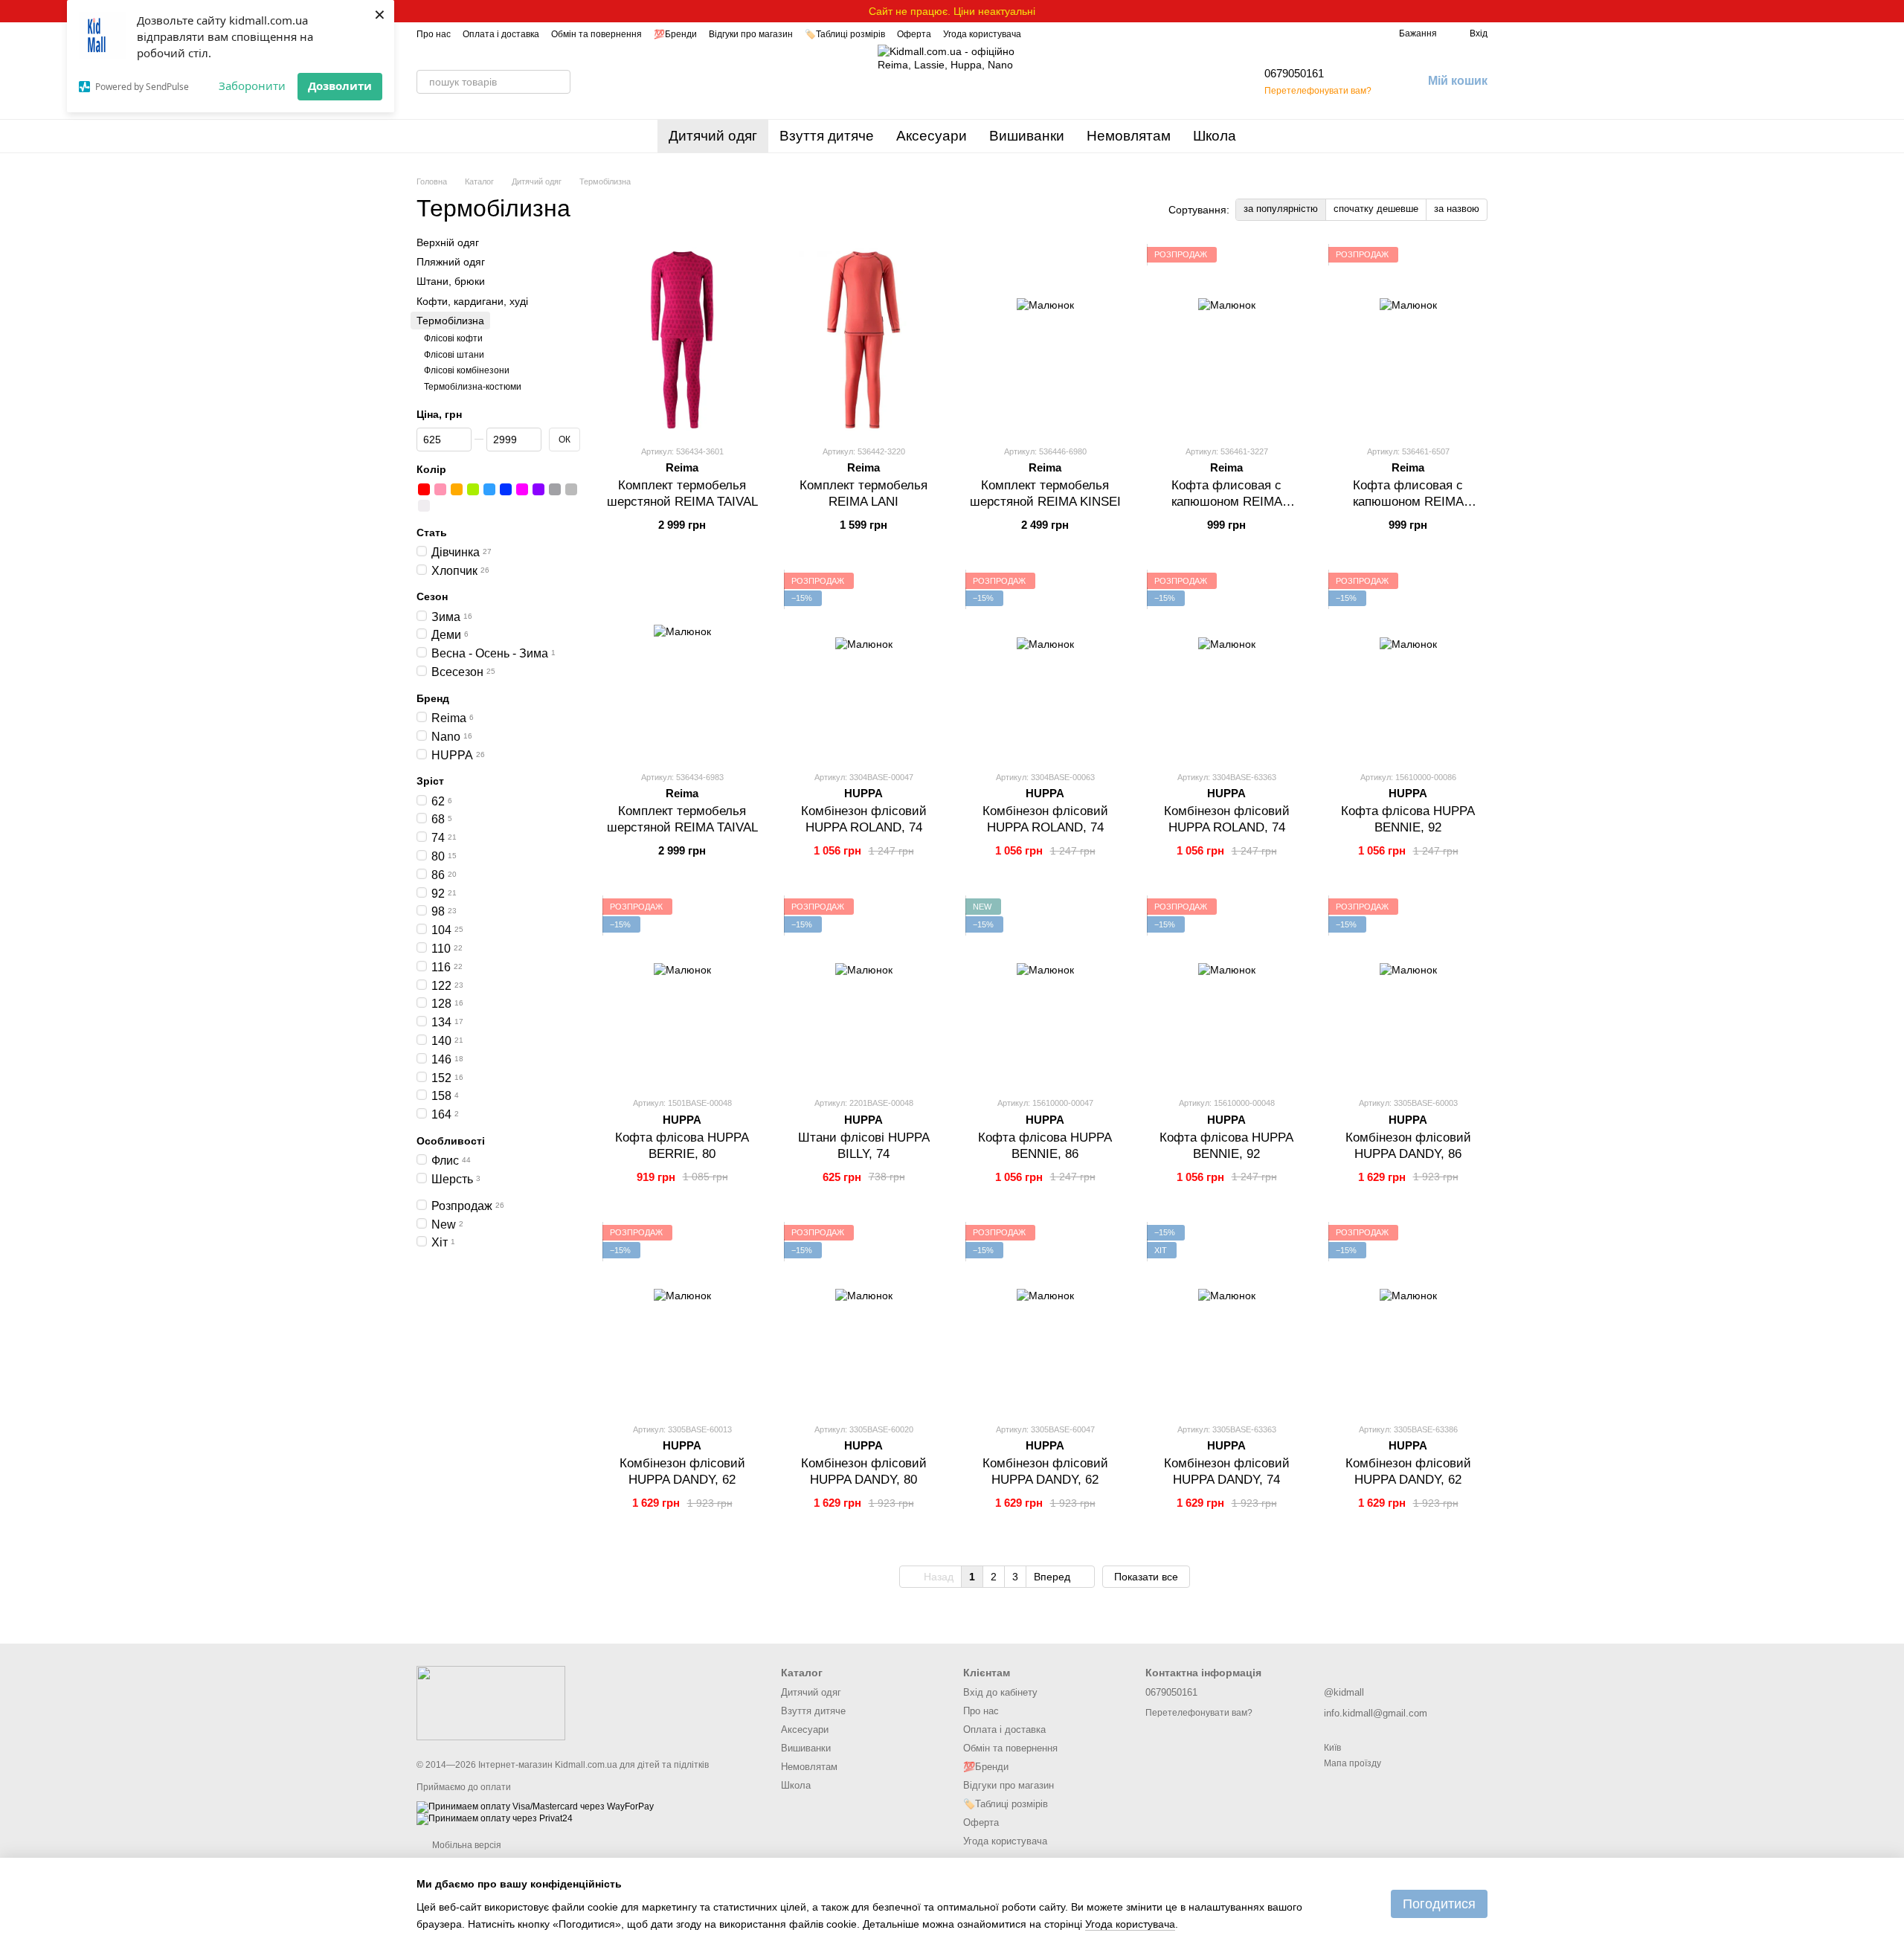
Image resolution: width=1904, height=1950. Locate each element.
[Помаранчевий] (457, 489)
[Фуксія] (522, 489)
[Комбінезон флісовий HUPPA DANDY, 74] (1226, 1318)
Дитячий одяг (713, 136)
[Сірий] (571, 489)
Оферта (914, 34)
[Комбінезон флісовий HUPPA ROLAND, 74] (863, 666)
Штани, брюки (451, 281)
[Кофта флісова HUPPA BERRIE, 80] (682, 991)
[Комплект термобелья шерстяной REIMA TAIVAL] (682, 340)
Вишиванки (1027, 136)
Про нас (434, 34)
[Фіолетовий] (538, 489)
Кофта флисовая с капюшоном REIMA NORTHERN (1227, 502)
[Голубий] (489, 489)
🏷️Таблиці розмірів (845, 34)
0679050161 (1294, 73)
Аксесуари (932, 136)
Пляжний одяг (451, 262)
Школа (1215, 136)
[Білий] (424, 505)
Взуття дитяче (827, 136)
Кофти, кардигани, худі (472, 300)
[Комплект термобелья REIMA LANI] (863, 340)
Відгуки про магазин (751, 34)
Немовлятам (1129, 136)
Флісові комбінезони (467, 370)
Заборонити (252, 86)
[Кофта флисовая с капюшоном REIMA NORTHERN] (1226, 340)
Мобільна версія (466, 1845)
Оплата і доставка (501, 34)
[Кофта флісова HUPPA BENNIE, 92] (1408, 666)
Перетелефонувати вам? (1318, 91)
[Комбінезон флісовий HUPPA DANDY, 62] (682, 1318)
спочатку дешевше (1376, 209)
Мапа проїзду (1353, 1763)
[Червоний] (424, 489)
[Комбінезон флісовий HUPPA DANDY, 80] (863, 1318)
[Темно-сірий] (555, 489)
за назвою (1457, 209)
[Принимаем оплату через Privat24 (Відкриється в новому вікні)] (495, 1818)
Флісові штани (454, 354)
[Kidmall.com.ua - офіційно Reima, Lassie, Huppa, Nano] (491, 1702)
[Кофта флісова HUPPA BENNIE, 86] (1045, 991)
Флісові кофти (453, 338)
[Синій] (506, 489)
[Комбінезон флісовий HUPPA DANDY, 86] (1408, 991)
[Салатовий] (473, 489)
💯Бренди (675, 34)
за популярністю (1281, 209)
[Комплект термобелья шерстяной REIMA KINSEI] (1045, 340)
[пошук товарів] (559, 82)
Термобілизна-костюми (473, 386)
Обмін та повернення (596, 34)
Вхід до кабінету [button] (1000, 1692)
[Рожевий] (440, 489)
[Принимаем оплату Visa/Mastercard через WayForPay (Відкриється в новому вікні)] (535, 1806)
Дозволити (340, 86)
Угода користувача (982, 34)
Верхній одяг (448, 242)
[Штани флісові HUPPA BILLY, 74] (863, 991)
